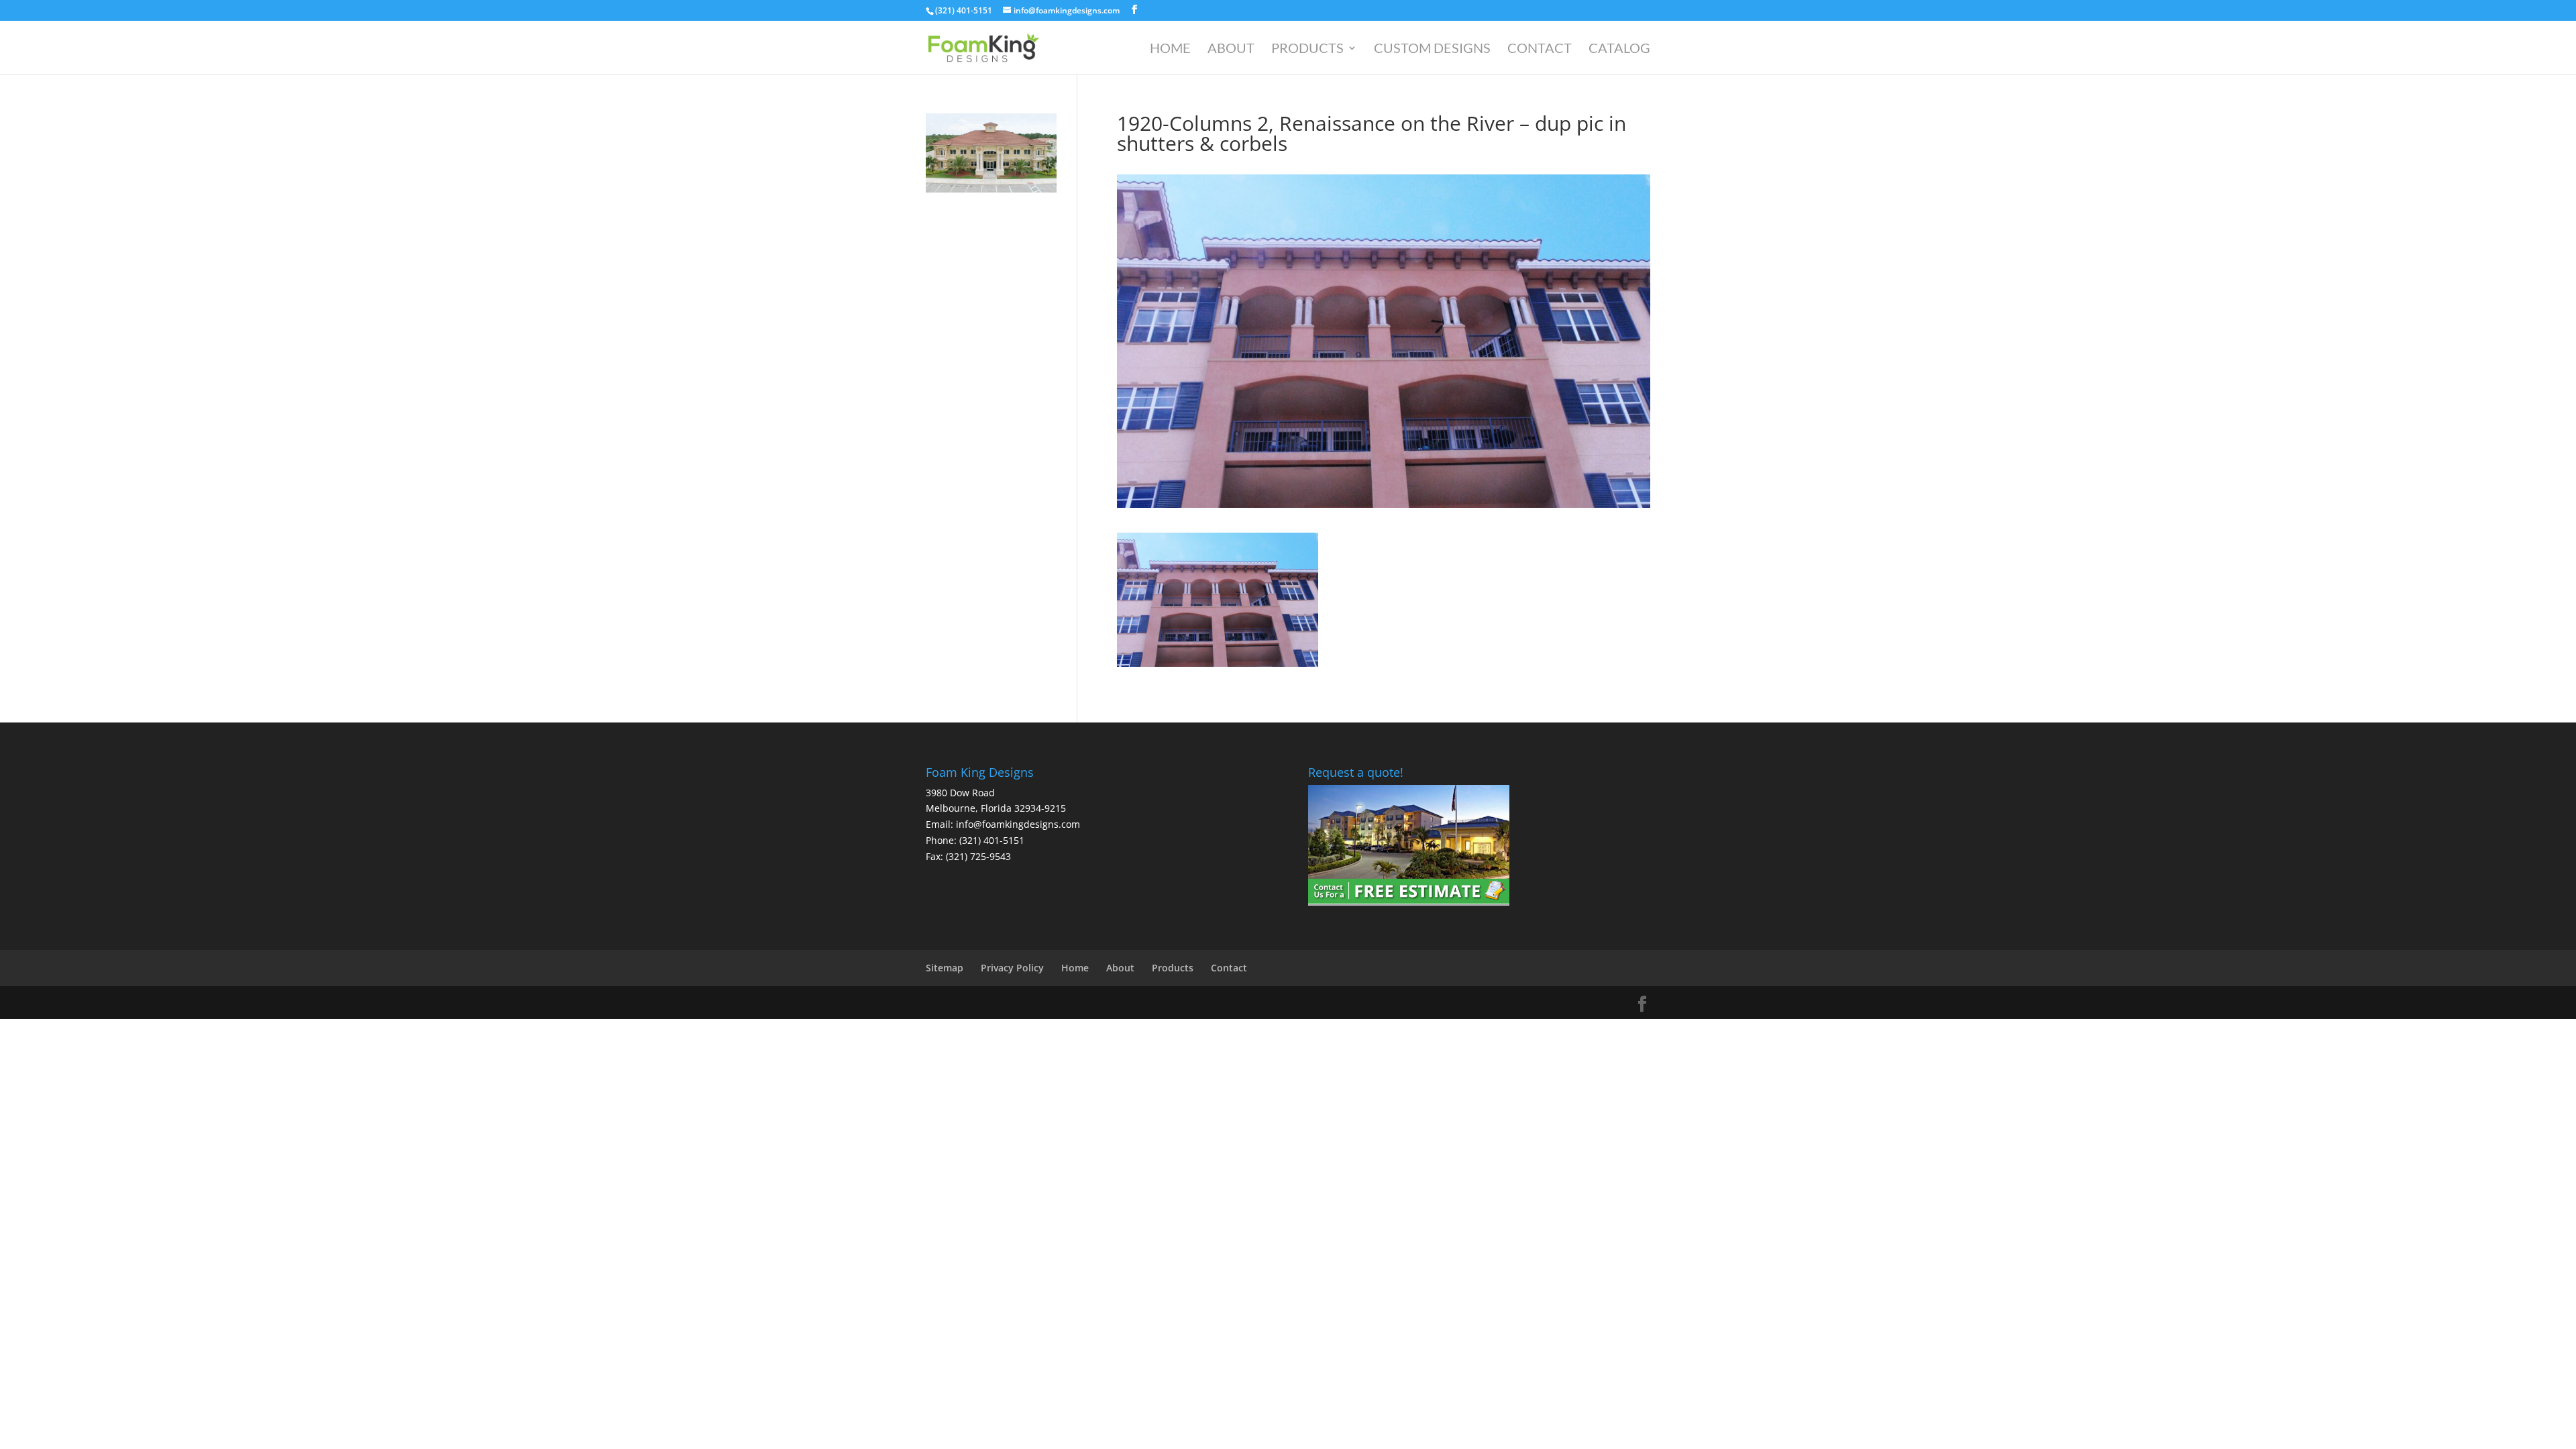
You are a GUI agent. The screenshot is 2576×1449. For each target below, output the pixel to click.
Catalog (1619, 49)
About (1231, 49)
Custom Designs (1432, 49)
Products (1307, 49)
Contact (1540, 49)
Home (1170, 49)
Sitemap (945, 968)
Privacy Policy (1012, 968)
